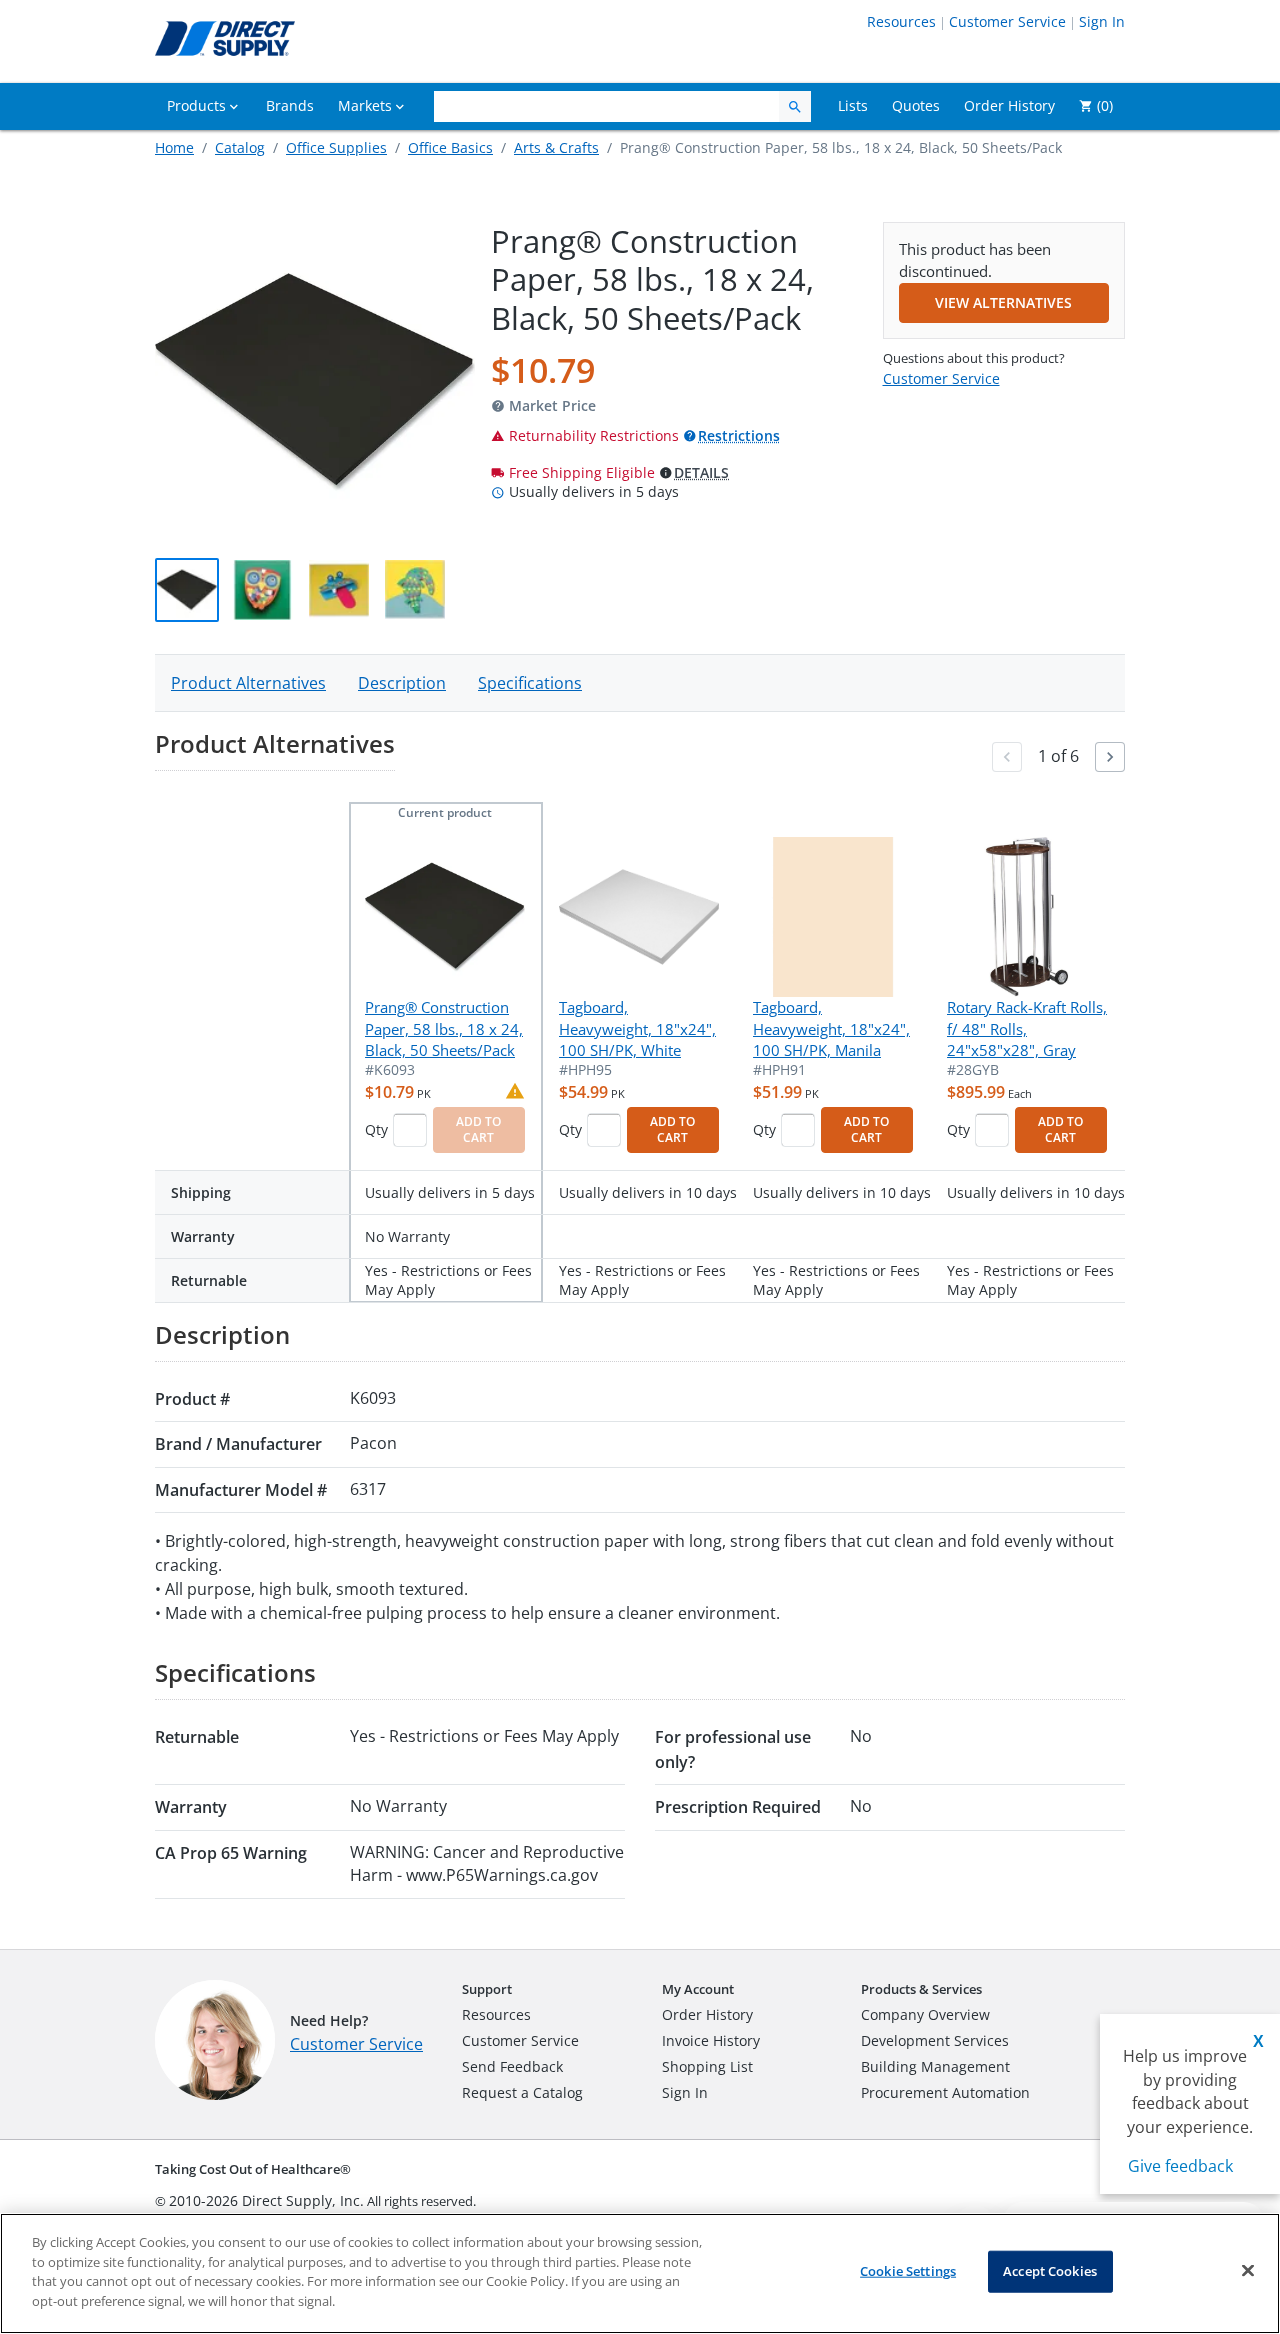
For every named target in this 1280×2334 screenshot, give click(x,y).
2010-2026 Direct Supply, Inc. (266, 2200)
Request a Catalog (522, 2092)
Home (174, 147)
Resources (901, 21)
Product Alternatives (248, 683)
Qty (376, 1129)
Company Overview (925, 2014)
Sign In (1102, 21)
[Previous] (1007, 757)
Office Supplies (336, 147)
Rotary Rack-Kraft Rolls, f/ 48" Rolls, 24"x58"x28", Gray (1027, 1028)
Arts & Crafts (556, 147)
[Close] (1248, 2271)
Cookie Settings (908, 2271)
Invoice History (711, 2040)
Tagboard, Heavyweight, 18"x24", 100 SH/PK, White (637, 1028)
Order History (707, 2014)
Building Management (935, 2066)
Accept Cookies (1050, 2271)
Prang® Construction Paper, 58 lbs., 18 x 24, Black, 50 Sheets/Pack (444, 1028)
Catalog (240, 147)
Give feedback (1180, 2166)
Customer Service (1007, 21)
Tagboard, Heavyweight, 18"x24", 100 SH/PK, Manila (831, 1028)
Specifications (530, 683)
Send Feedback (512, 2066)
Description (402, 683)
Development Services (935, 2040)
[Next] (1110, 757)
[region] (640, 2273)
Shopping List (707, 2066)
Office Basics (450, 147)
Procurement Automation (945, 2092)
